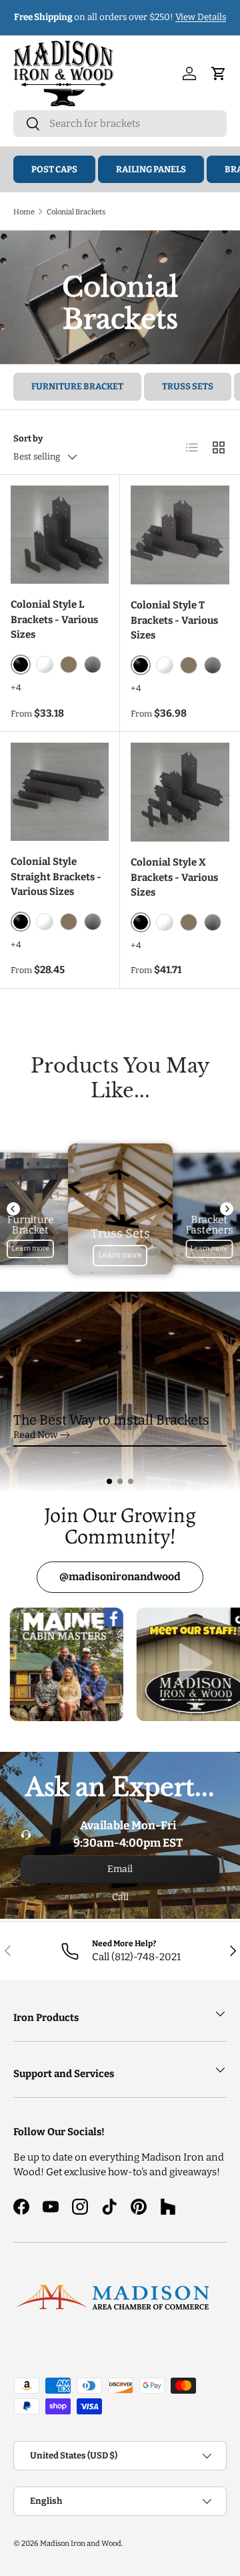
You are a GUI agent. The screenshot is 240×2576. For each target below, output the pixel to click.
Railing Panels (151, 169)
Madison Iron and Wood (81, 2543)
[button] (109, 1481)
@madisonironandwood (120, 1577)
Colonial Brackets (76, 212)
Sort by (28, 438)
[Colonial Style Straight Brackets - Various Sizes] (60, 792)
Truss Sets (188, 386)
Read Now (35, 1447)
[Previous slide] (13, 1209)
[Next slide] (227, 1209)
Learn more (30, 1248)
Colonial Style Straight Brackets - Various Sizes (56, 877)
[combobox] (120, 124)
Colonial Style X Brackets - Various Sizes (174, 877)
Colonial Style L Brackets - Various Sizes (54, 619)
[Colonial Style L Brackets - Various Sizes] (60, 535)
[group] (120, 1392)
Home (24, 212)
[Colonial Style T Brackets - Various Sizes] (180, 535)
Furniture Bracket (77, 386)
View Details (201, 17)
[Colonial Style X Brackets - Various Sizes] (180, 792)
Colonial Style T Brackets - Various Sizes (174, 620)
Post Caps (54, 169)
